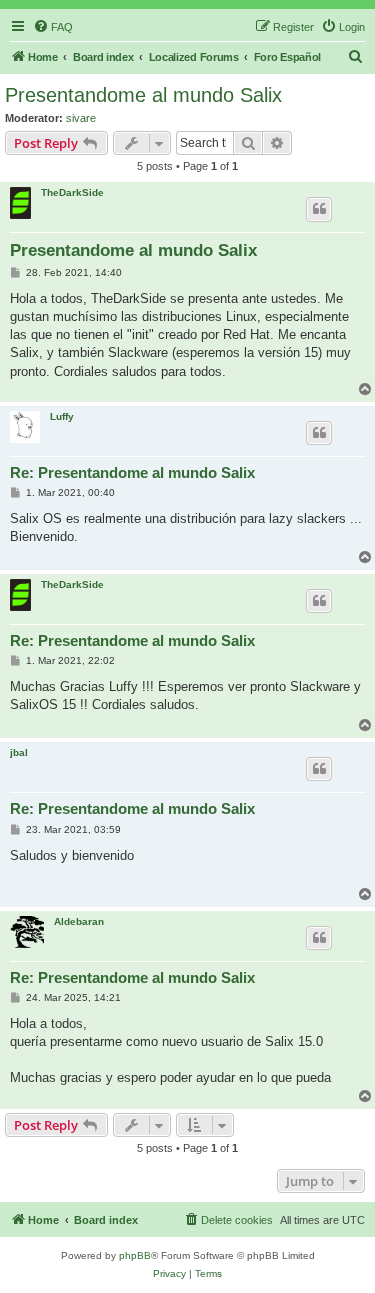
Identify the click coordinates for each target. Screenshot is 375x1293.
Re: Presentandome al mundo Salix (132, 472)
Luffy (62, 416)
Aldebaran (79, 921)
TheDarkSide (72, 192)
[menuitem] (53, 27)
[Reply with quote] (319, 209)
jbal (19, 752)
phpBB (135, 1255)
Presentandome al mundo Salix (143, 95)
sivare (81, 118)
